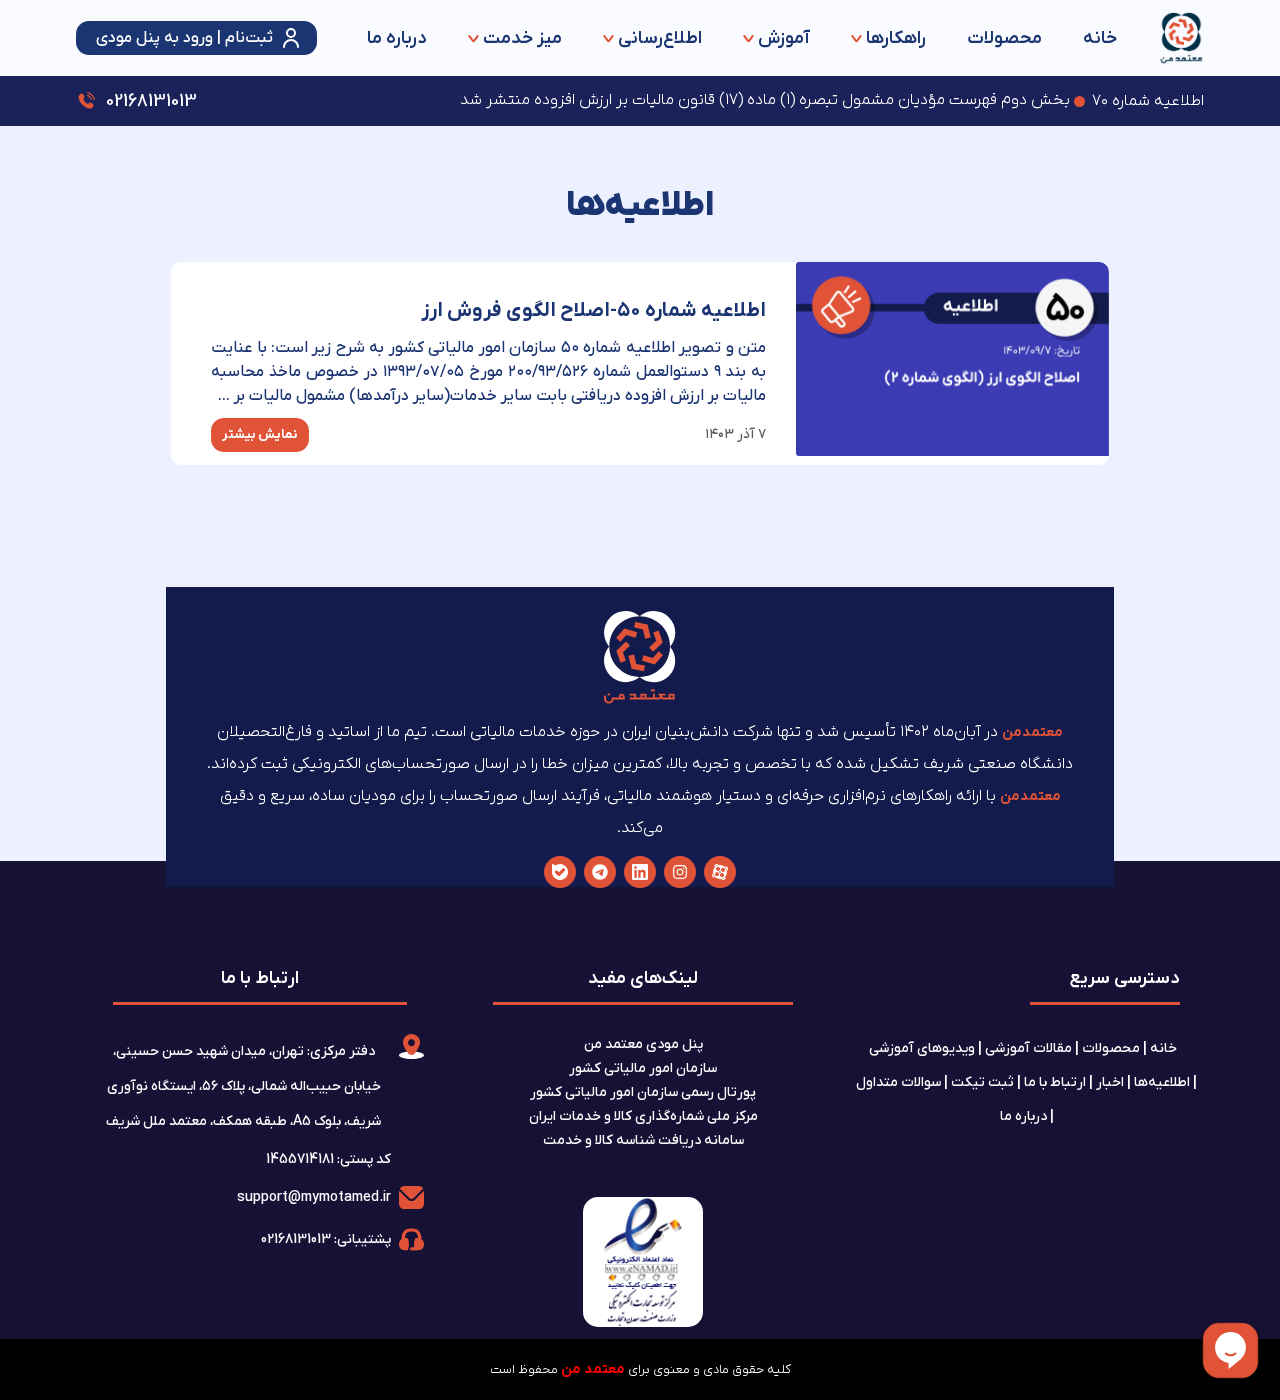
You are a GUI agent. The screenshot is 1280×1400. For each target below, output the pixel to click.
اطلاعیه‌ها (1162, 1082)
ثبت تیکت (982, 1082)
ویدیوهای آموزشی (922, 1048)
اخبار (1110, 1082)
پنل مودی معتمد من (643, 1044)
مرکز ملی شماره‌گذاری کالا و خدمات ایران (643, 1116)
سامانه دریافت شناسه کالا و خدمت (643, 1140)
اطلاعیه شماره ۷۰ (1148, 101)
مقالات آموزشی (1028, 1048)
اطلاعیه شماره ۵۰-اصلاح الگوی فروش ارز (593, 311)
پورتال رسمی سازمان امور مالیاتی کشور (643, 1092)
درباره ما (397, 38)
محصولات (1004, 38)
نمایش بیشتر (260, 434)
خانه (1100, 38)
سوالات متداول (898, 1082)
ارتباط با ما (1055, 1082)
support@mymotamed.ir (314, 1197)
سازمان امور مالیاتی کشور (643, 1068)
